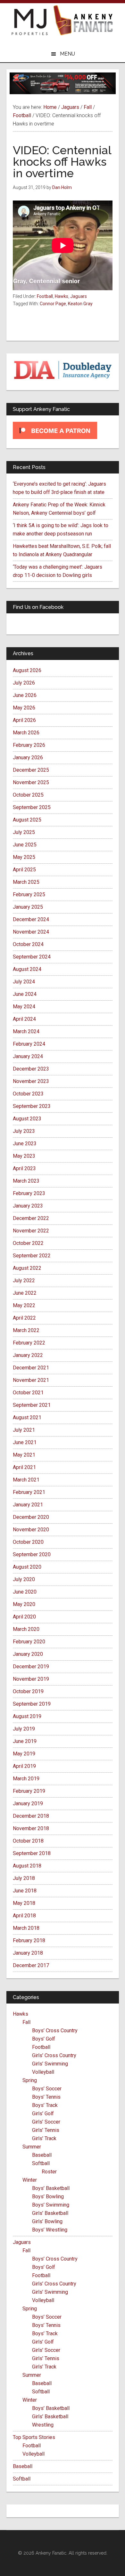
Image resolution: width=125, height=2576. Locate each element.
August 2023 (27, 1119)
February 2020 (29, 1642)
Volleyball (43, 2072)
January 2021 (28, 1505)
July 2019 (24, 1729)
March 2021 (26, 1480)
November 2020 (31, 1530)
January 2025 (28, 907)
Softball (41, 2163)
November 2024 (31, 932)
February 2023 (29, 1193)
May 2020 (24, 1604)
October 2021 (28, 1393)
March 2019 (26, 1779)
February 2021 (29, 1492)
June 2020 (25, 1592)
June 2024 (25, 994)
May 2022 (24, 1305)
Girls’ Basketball (50, 2213)
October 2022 (28, 1243)
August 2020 (27, 1567)
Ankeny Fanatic (83, 21)
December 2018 (31, 1816)
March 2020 (26, 1629)
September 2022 (32, 1256)
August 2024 (27, 969)
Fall (26, 2022)
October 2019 (28, 1691)
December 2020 (31, 1517)
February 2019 (29, 1791)
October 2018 (28, 1841)
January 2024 (28, 1056)
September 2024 (32, 957)
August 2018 (27, 1866)
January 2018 (28, 1953)
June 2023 (25, 1144)
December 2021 (31, 1368)
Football (45, 296)
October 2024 (28, 944)
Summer (32, 2147)
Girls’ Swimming (50, 2064)
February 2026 (29, 745)
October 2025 (28, 795)
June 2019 (25, 1741)
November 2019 (31, 1679)
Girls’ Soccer (46, 2122)
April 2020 (24, 1617)
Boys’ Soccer (47, 2089)
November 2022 (31, 1231)
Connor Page (53, 304)
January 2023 (28, 1206)
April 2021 (24, 1467)
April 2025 (24, 870)
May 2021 (24, 1455)
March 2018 (26, 1928)
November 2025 (31, 782)
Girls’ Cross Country (54, 2055)
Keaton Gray (80, 304)
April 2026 (24, 720)
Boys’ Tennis (46, 2097)
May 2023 (24, 1156)
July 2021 (24, 1430)
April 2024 (24, 1019)
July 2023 (24, 1131)
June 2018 (25, 1891)
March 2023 (26, 1181)
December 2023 (31, 1069)
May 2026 (24, 708)
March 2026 (26, 733)
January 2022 (28, 1355)
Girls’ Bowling (47, 2221)
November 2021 (31, 1380)
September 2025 (32, 807)
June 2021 (25, 1442)
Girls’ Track (44, 2138)
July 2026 (24, 683)
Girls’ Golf (43, 2114)
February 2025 (29, 894)
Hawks (62, 296)
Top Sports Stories (34, 2437)
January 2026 (28, 758)
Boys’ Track (45, 2105)
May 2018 (24, 1903)
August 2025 (27, 820)
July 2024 (24, 982)
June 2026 (25, 695)
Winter (30, 2180)
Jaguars (79, 296)
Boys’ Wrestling (50, 2230)
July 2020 (24, 1579)
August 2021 (27, 1417)
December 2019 (31, 1667)
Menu (67, 54)
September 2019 (32, 1704)
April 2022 (24, 1318)
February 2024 (29, 1044)
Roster (49, 2172)
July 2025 (24, 832)
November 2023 (31, 1081)
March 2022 (26, 1330)
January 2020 (28, 1654)
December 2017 (31, 1965)
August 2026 (27, 670)
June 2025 (25, 845)
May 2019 (24, 1754)
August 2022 (27, 1268)
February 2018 (29, 1940)
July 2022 (24, 1280)
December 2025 (31, 770)
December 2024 (31, 919)
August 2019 (27, 1716)
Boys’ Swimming (51, 2205)
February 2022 (29, 1343)
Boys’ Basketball (51, 2188)
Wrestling (43, 2425)
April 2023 (24, 1168)
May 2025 (24, 857)
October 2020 (28, 1542)
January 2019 (28, 1803)
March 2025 (26, 882)
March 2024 (26, 1031)
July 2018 (24, 1878)
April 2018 (24, 1916)
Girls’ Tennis (46, 2130)
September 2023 (32, 1106)
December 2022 (31, 1218)
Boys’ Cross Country (55, 2030)
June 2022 (25, 1293)
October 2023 (28, 1094)
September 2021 (32, 1405)
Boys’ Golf (44, 2039)
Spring (30, 2080)
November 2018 (31, 1828)
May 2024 (24, 1007)
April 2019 (24, 1766)
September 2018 (32, 1853)
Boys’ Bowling (48, 2197)
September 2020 (32, 1554)
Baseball (42, 2155)
